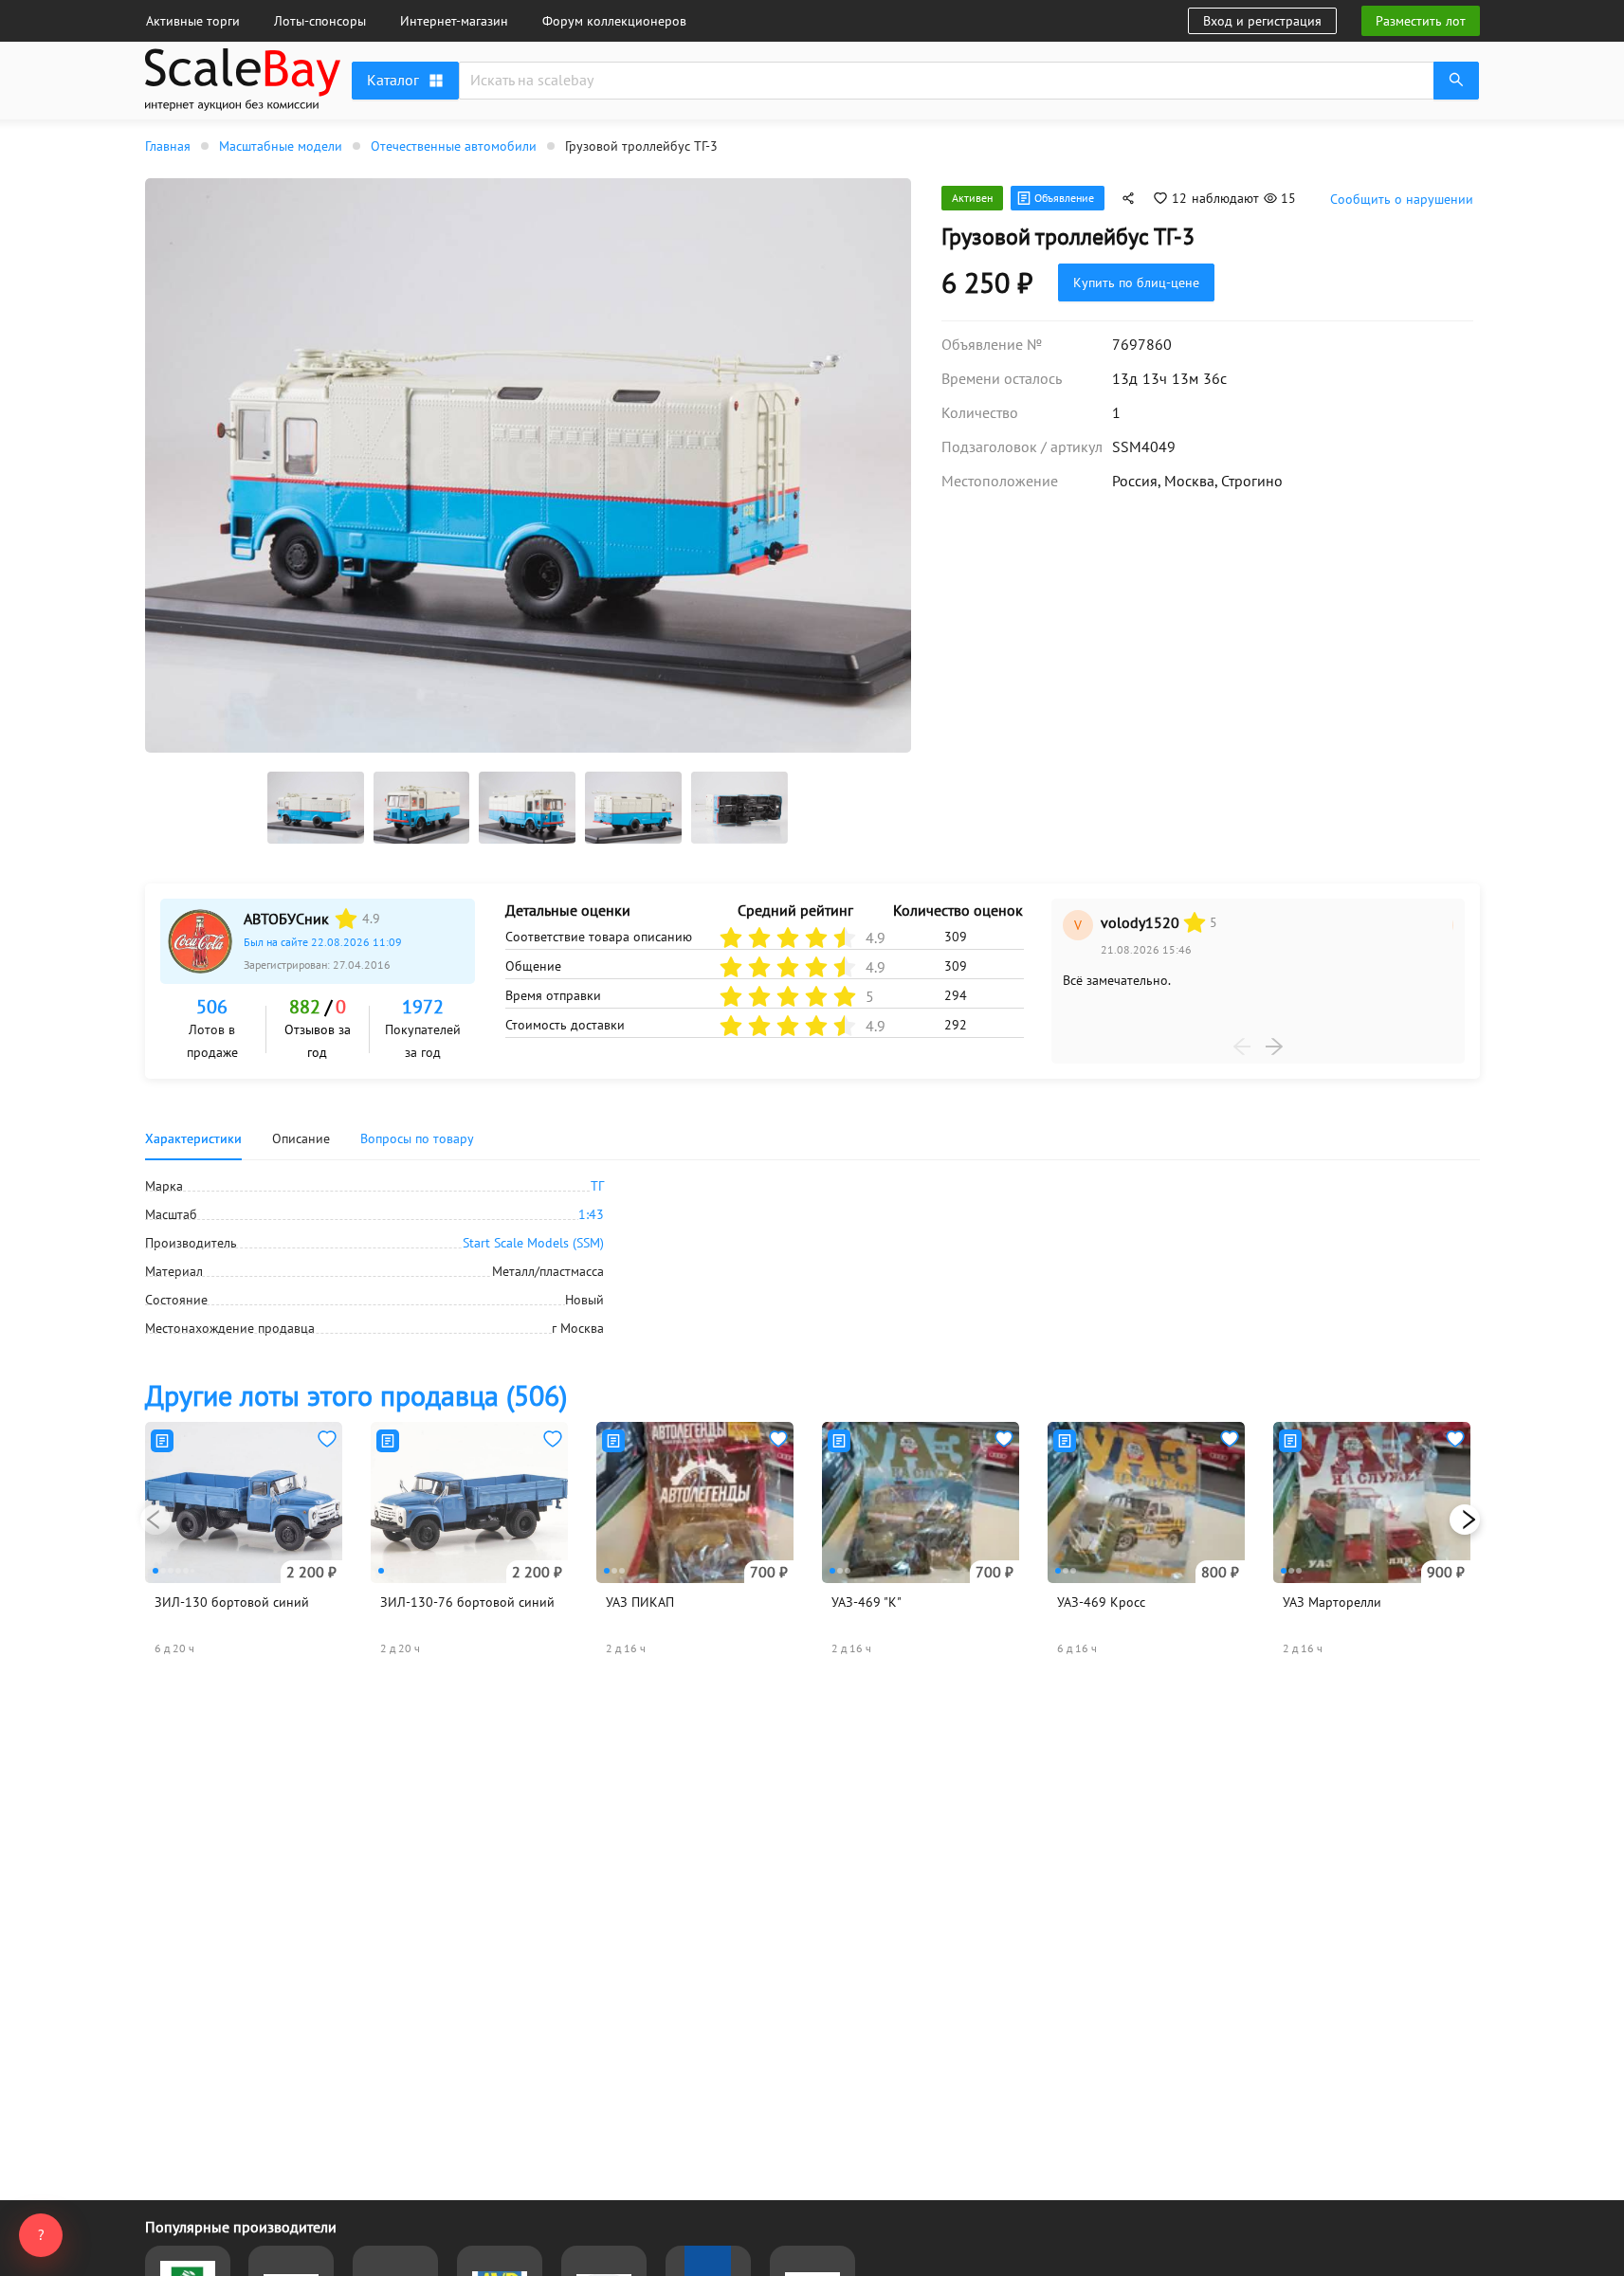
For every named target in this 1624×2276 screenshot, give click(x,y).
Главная (168, 146)
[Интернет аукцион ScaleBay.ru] (243, 106)
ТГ (597, 1186)
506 (212, 1007)
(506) (356, 1395)
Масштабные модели (281, 146)
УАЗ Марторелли (1332, 1602)
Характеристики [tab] (193, 1138)
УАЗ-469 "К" (867, 1602)
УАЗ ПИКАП (640, 1602)
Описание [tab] (301, 1138)
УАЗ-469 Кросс (1101, 1602)
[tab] (417, 1138)
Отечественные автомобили (454, 146)
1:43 (591, 1214)
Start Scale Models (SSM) (533, 1243)
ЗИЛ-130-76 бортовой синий (467, 1602)
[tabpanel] (812, 1257)
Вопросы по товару (417, 1138)
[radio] (346, 919)
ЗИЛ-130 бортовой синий (232, 1602)
